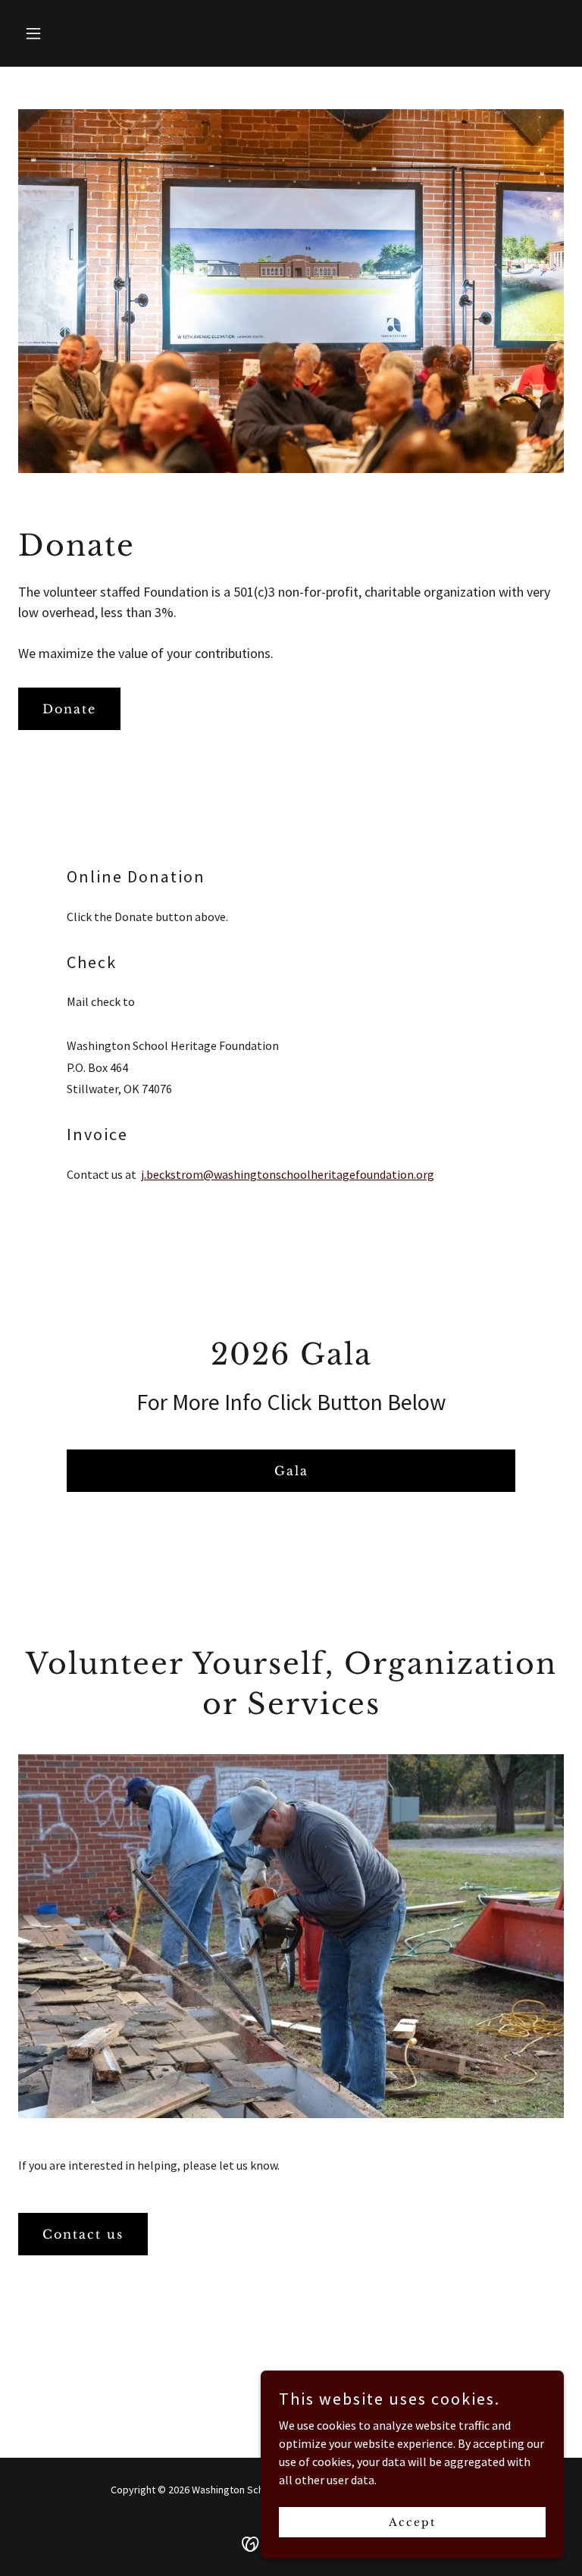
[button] (59, 33)
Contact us (83, 2234)
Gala (291, 1471)
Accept (412, 2521)
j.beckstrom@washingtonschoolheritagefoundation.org (288, 1174)
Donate (69, 709)
